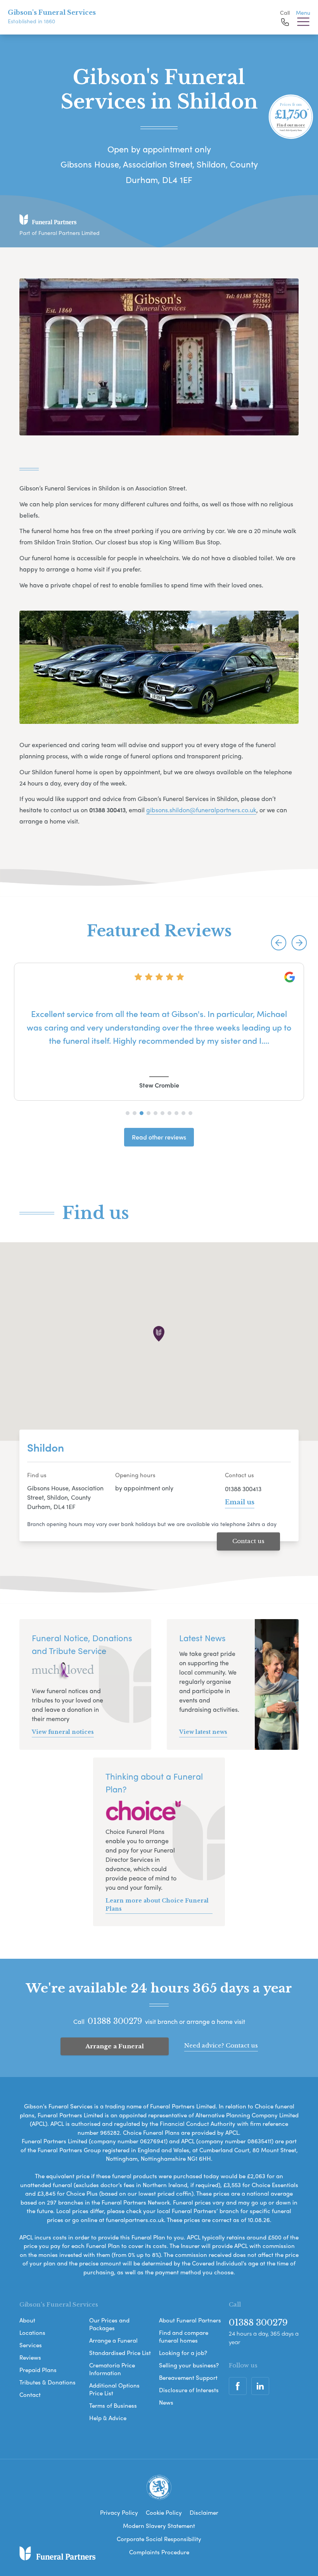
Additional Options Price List (114, 2389)
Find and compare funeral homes (184, 2336)
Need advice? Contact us (221, 2045)
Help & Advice (108, 2418)
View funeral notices (63, 1732)
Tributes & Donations (48, 2382)
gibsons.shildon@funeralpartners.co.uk (201, 810)
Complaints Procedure (159, 2552)
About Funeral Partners (190, 2320)
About (27, 2320)
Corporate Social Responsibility (159, 2539)
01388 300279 (115, 2021)
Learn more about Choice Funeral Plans (157, 1905)
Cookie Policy (164, 2512)
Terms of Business (113, 2405)
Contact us (248, 1541)
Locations (32, 2333)
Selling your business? (189, 2365)
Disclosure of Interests (189, 2390)
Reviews (30, 2357)
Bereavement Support (188, 2377)
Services (31, 2345)
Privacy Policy (119, 2512)
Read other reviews (159, 1137)
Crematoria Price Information (112, 2369)
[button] (279, 943)
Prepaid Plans (38, 2370)
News (166, 2402)
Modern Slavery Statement (159, 2526)
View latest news (203, 1732)
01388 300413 (243, 1489)
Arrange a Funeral (115, 2046)
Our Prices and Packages (109, 2324)
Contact (30, 2395)
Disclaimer (204, 2512)
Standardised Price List (120, 2353)
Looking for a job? (183, 2353)
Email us (240, 1502)
